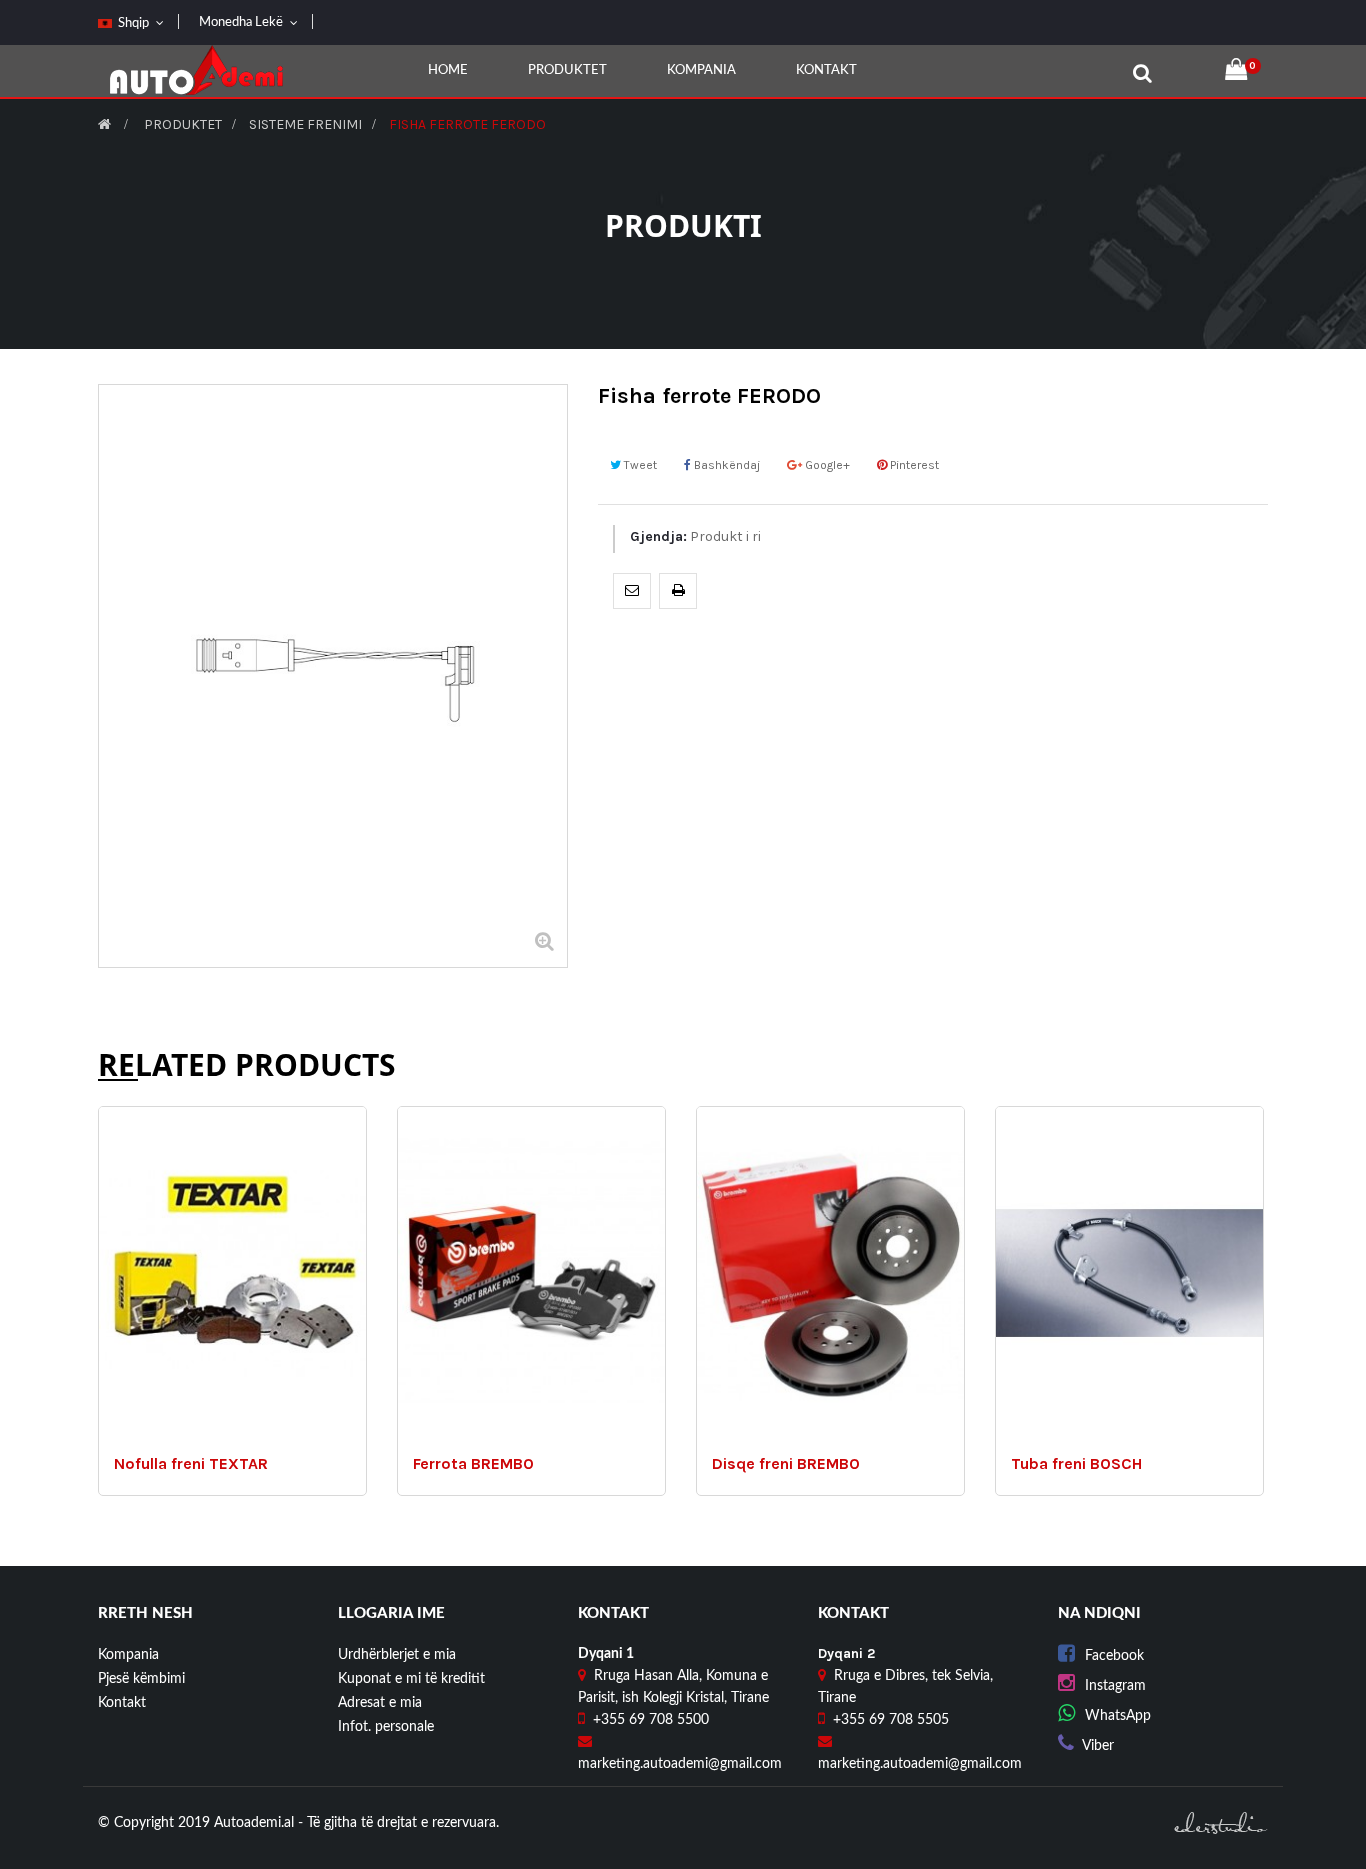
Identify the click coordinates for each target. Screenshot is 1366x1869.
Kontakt (122, 1703)
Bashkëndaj (725, 465)
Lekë (241, 22)
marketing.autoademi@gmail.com (680, 1764)
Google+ (826, 465)
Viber (1098, 1746)
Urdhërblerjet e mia (397, 1655)
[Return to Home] (104, 124)
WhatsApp (1118, 1716)
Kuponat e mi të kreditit (411, 1679)
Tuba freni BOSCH (1076, 1464)
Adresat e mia (380, 1703)
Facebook (1114, 1656)
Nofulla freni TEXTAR (191, 1464)
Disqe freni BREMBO (786, 1464)
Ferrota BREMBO (473, 1464)
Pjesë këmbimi (141, 1679)
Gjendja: (658, 536)
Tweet (639, 465)
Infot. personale (386, 1727)
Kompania (128, 1655)
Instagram (1115, 1686)
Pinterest (913, 465)
